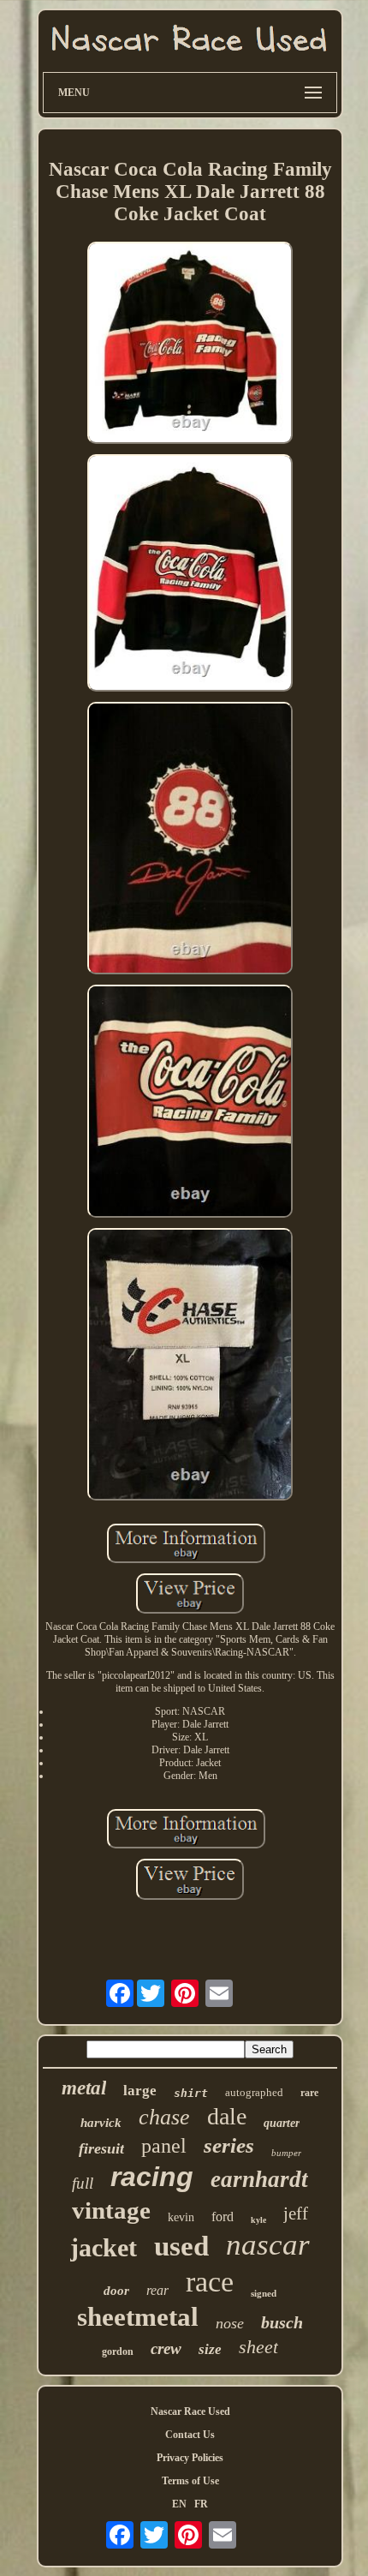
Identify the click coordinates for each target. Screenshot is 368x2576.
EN (179, 2504)
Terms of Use (190, 2481)
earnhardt (259, 2179)
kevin (181, 2217)
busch (282, 2322)
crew (166, 2348)
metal (84, 2088)
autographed (254, 2092)
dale (227, 2116)
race (210, 2282)
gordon (118, 2351)
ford (223, 2217)
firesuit (101, 2148)
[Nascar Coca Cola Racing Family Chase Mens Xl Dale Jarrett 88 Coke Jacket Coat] (190, 344)
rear (157, 2290)
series (229, 2145)
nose (230, 2323)
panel (164, 2146)
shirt (191, 2093)
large (140, 2091)
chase (164, 2117)
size (210, 2349)
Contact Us (190, 2435)
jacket (104, 2247)
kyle (258, 2220)
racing (152, 2177)
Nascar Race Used (190, 2411)
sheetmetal (138, 2317)
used (181, 2246)
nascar (268, 2245)
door (116, 2291)
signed (264, 2293)
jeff (296, 2214)
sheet (258, 2347)
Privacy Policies (190, 2458)
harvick (101, 2123)
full (83, 2183)
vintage (111, 2210)
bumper (286, 2153)
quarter (282, 2123)
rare (309, 2093)
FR (201, 2504)
